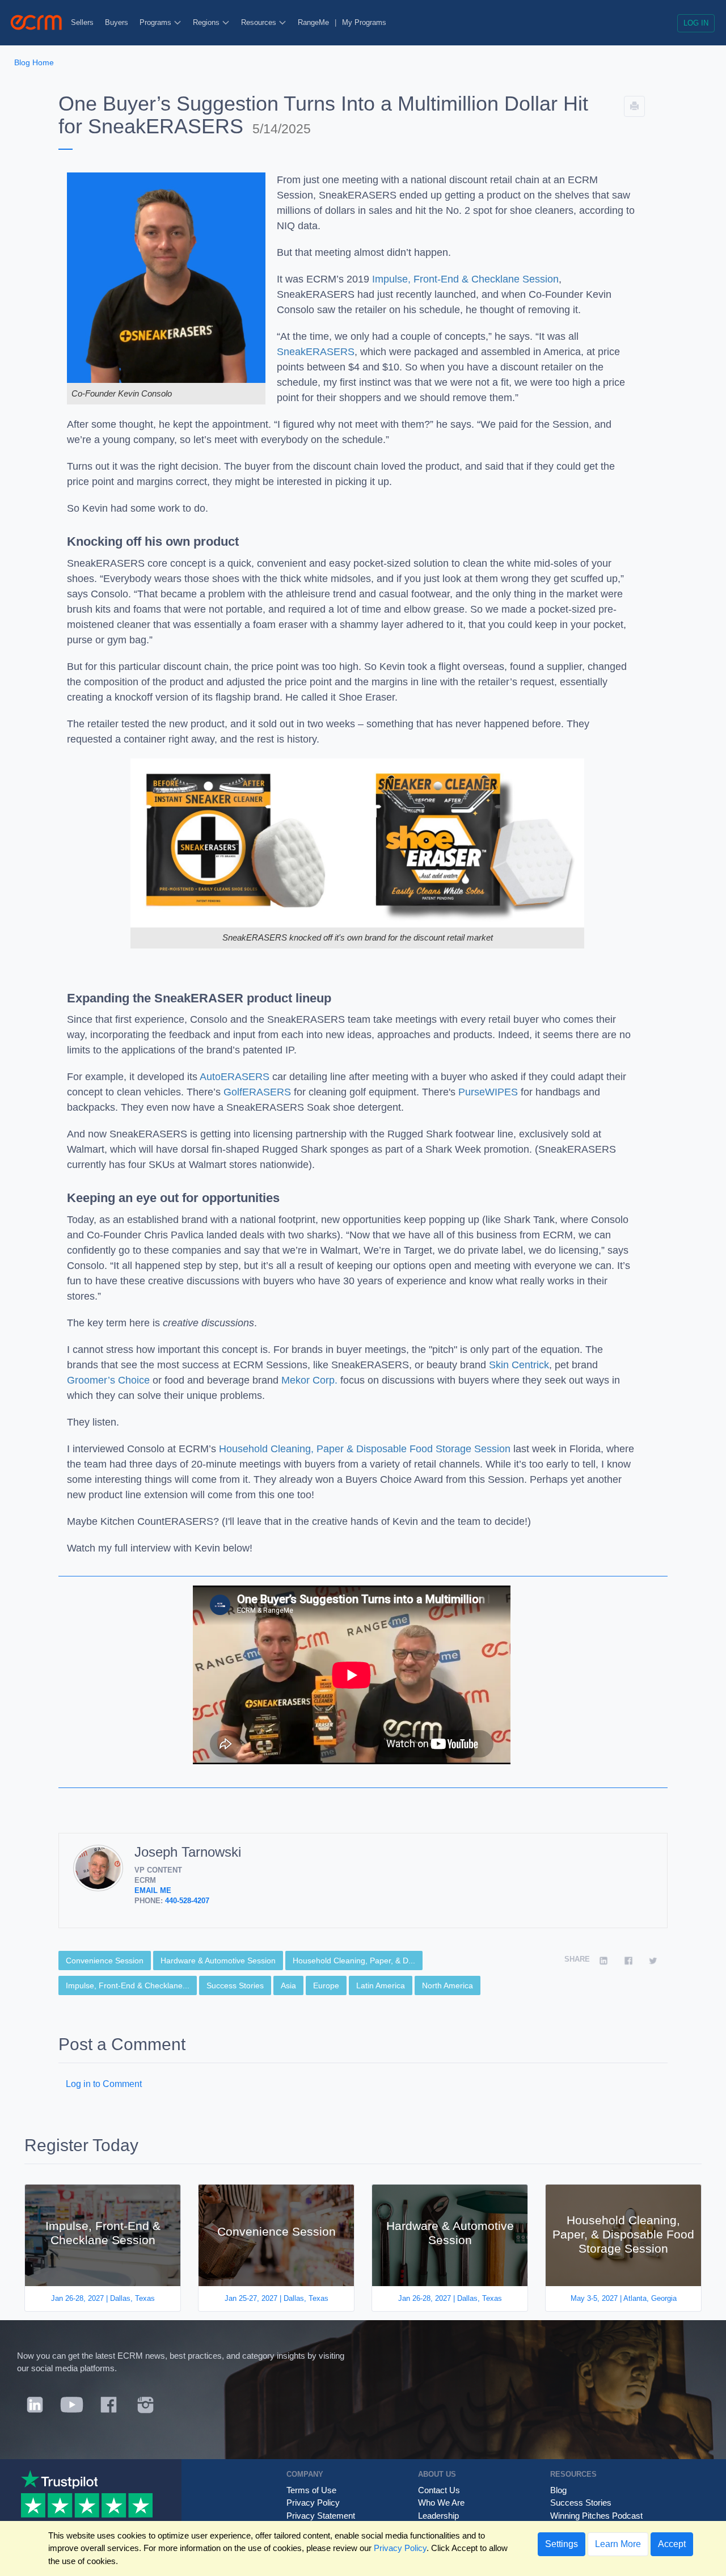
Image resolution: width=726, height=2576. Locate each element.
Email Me (153, 1890)
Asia (288, 1985)
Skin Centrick (519, 1365)
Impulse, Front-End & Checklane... (128, 1985)
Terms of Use (311, 2490)
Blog (558, 2490)
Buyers (117, 22)
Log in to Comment (104, 2084)
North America (448, 1985)
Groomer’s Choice (108, 1380)
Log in (696, 23)
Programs (157, 22)
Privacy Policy (313, 2503)
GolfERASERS (257, 1092)
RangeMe (313, 22)
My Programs (364, 22)
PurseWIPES (488, 1092)
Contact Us (439, 2490)
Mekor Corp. (309, 1380)
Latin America (381, 1985)
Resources (260, 22)
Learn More (618, 2544)
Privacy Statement (321, 2516)
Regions (207, 22)
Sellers (82, 22)
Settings (562, 2544)
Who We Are (441, 2503)
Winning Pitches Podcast (596, 2516)
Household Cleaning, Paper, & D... (354, 1961)
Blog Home (34, 62)
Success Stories (235, 1985)
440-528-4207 (187, 1901)
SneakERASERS (316, 352)
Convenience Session (105, 1961)
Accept (672, 2544)
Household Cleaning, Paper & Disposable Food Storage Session (365, 1449)
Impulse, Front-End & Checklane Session (465, 279)
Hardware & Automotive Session (218, 1961)
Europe (326, 1985)
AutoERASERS (235, 1077)
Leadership (438, 2516)
